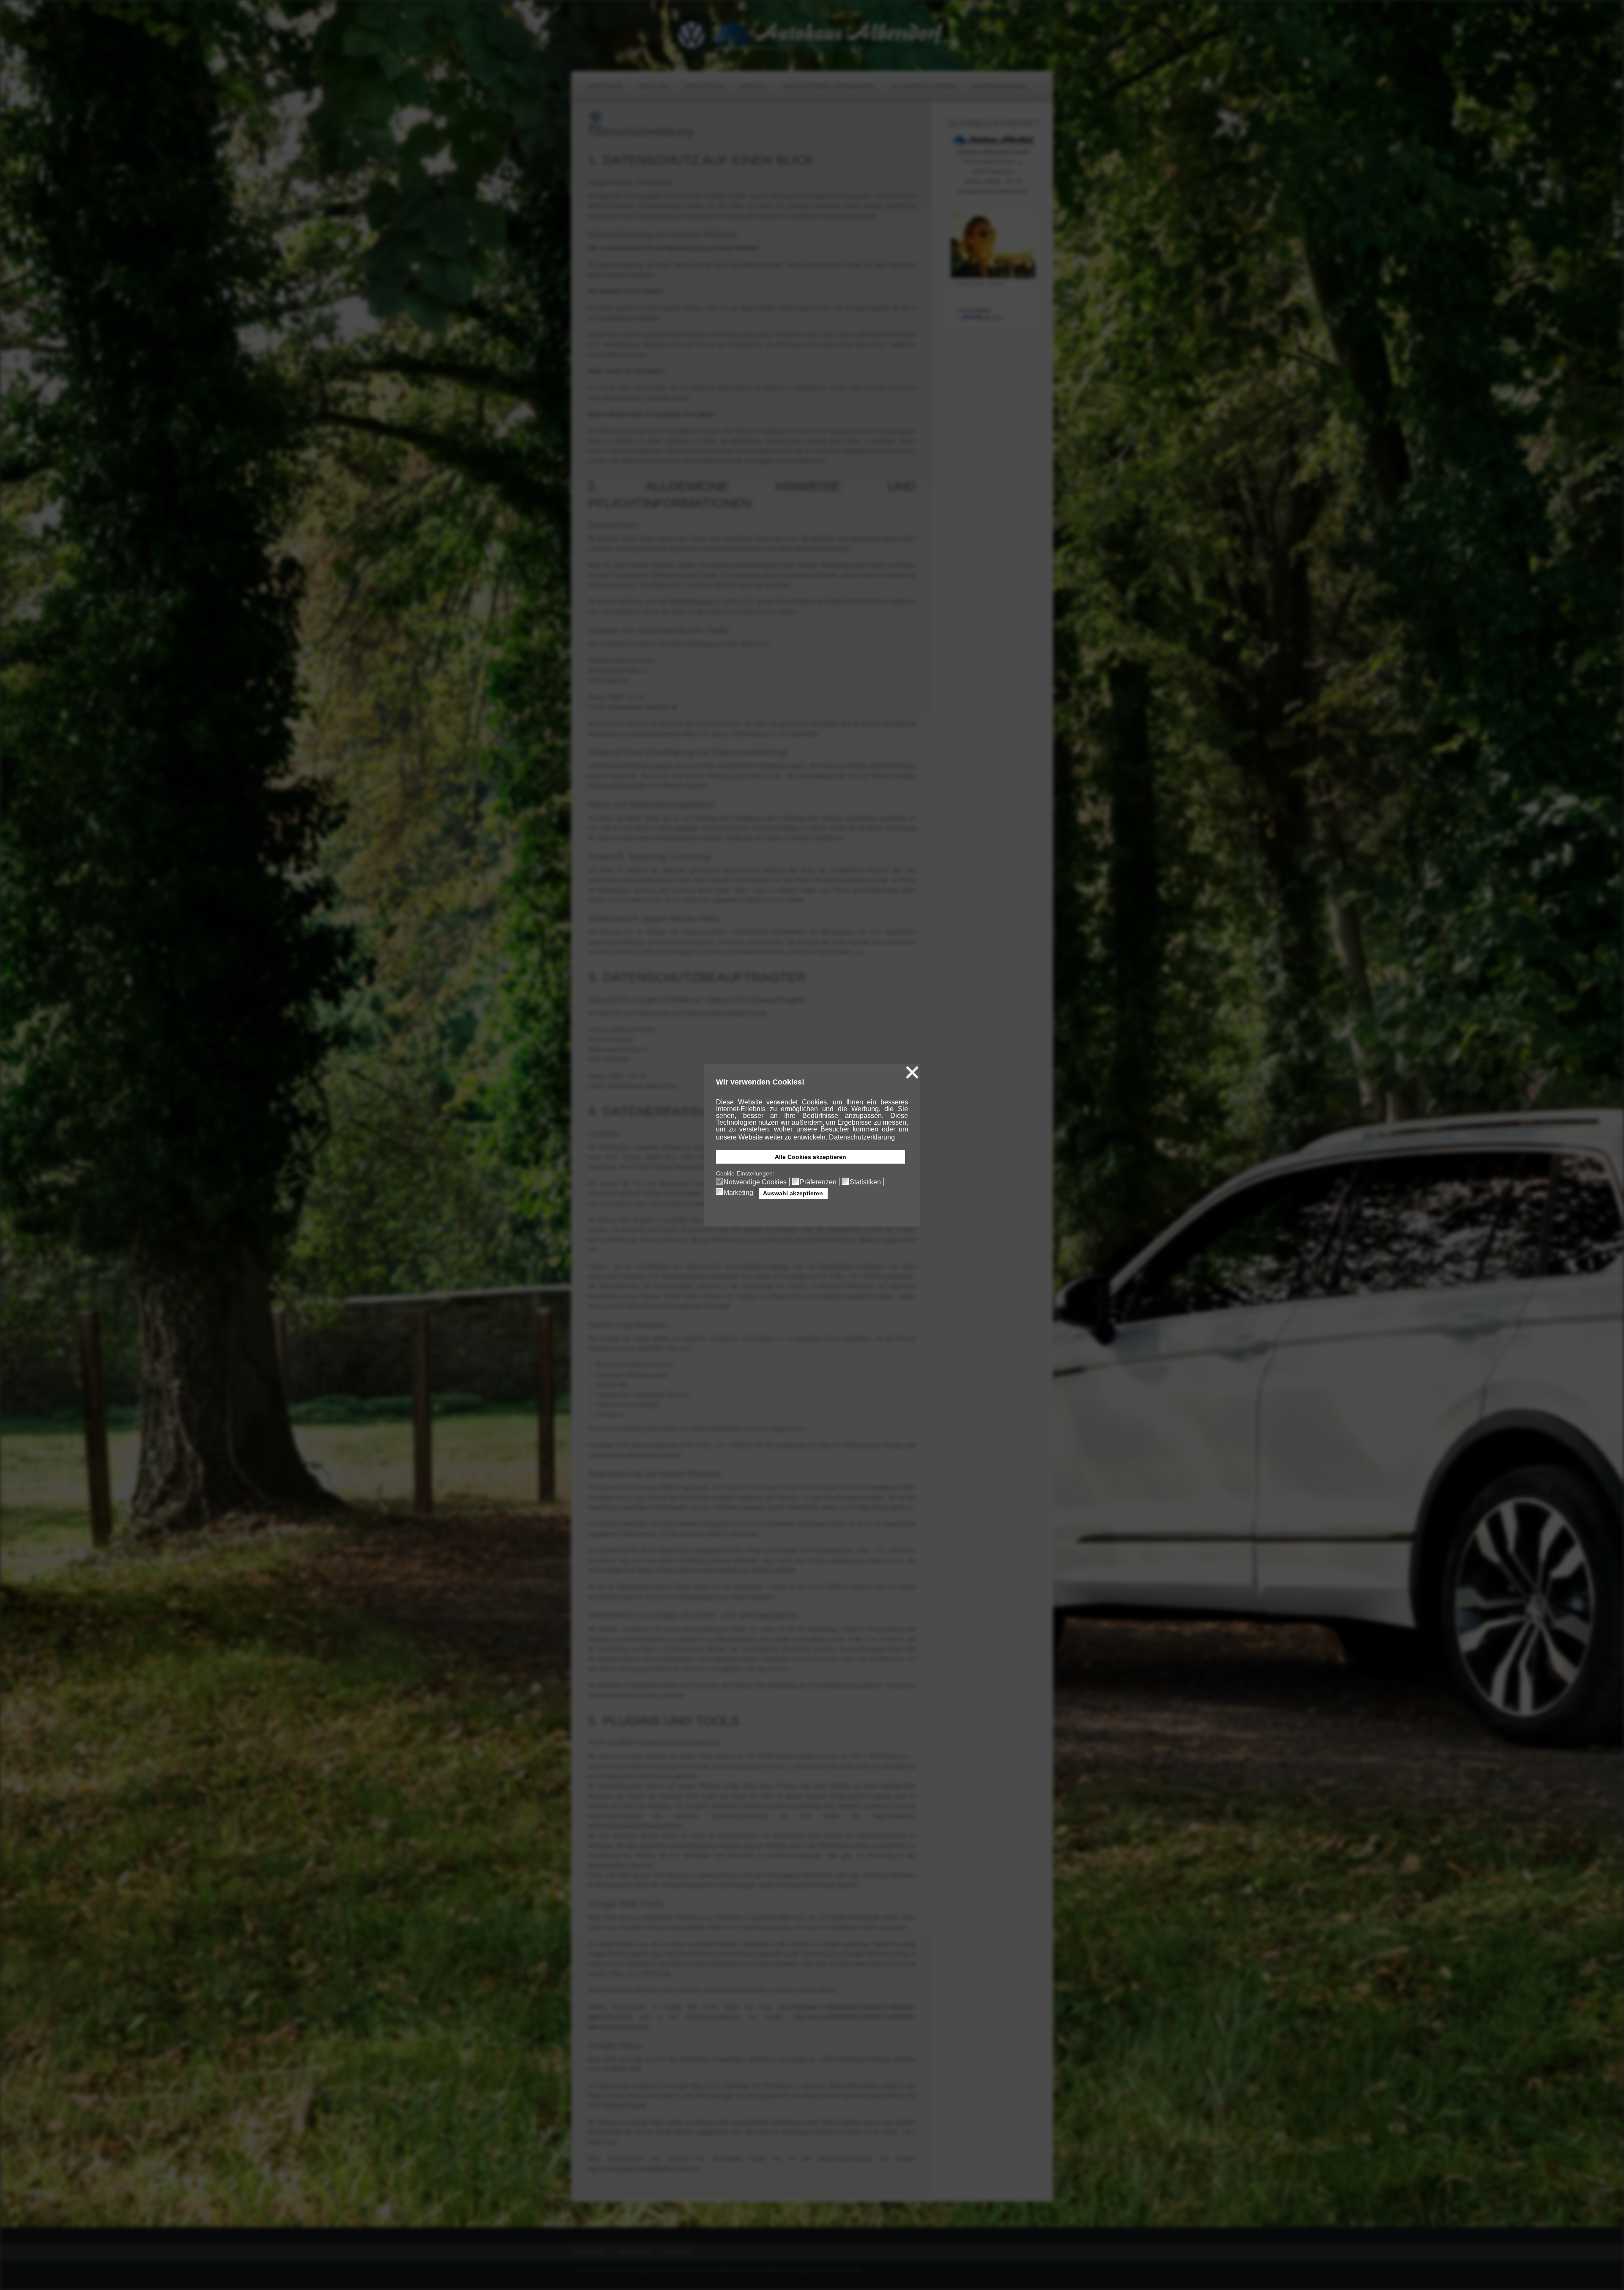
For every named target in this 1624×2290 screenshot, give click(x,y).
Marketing (738, 1193)
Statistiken (865, 1182)
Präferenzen (818, 1182)
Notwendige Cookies (755, 1182)
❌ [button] (912, 1072)
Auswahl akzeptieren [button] (793, 1193)
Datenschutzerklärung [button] (862, 1137)
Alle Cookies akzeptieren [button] (811, 1157)
